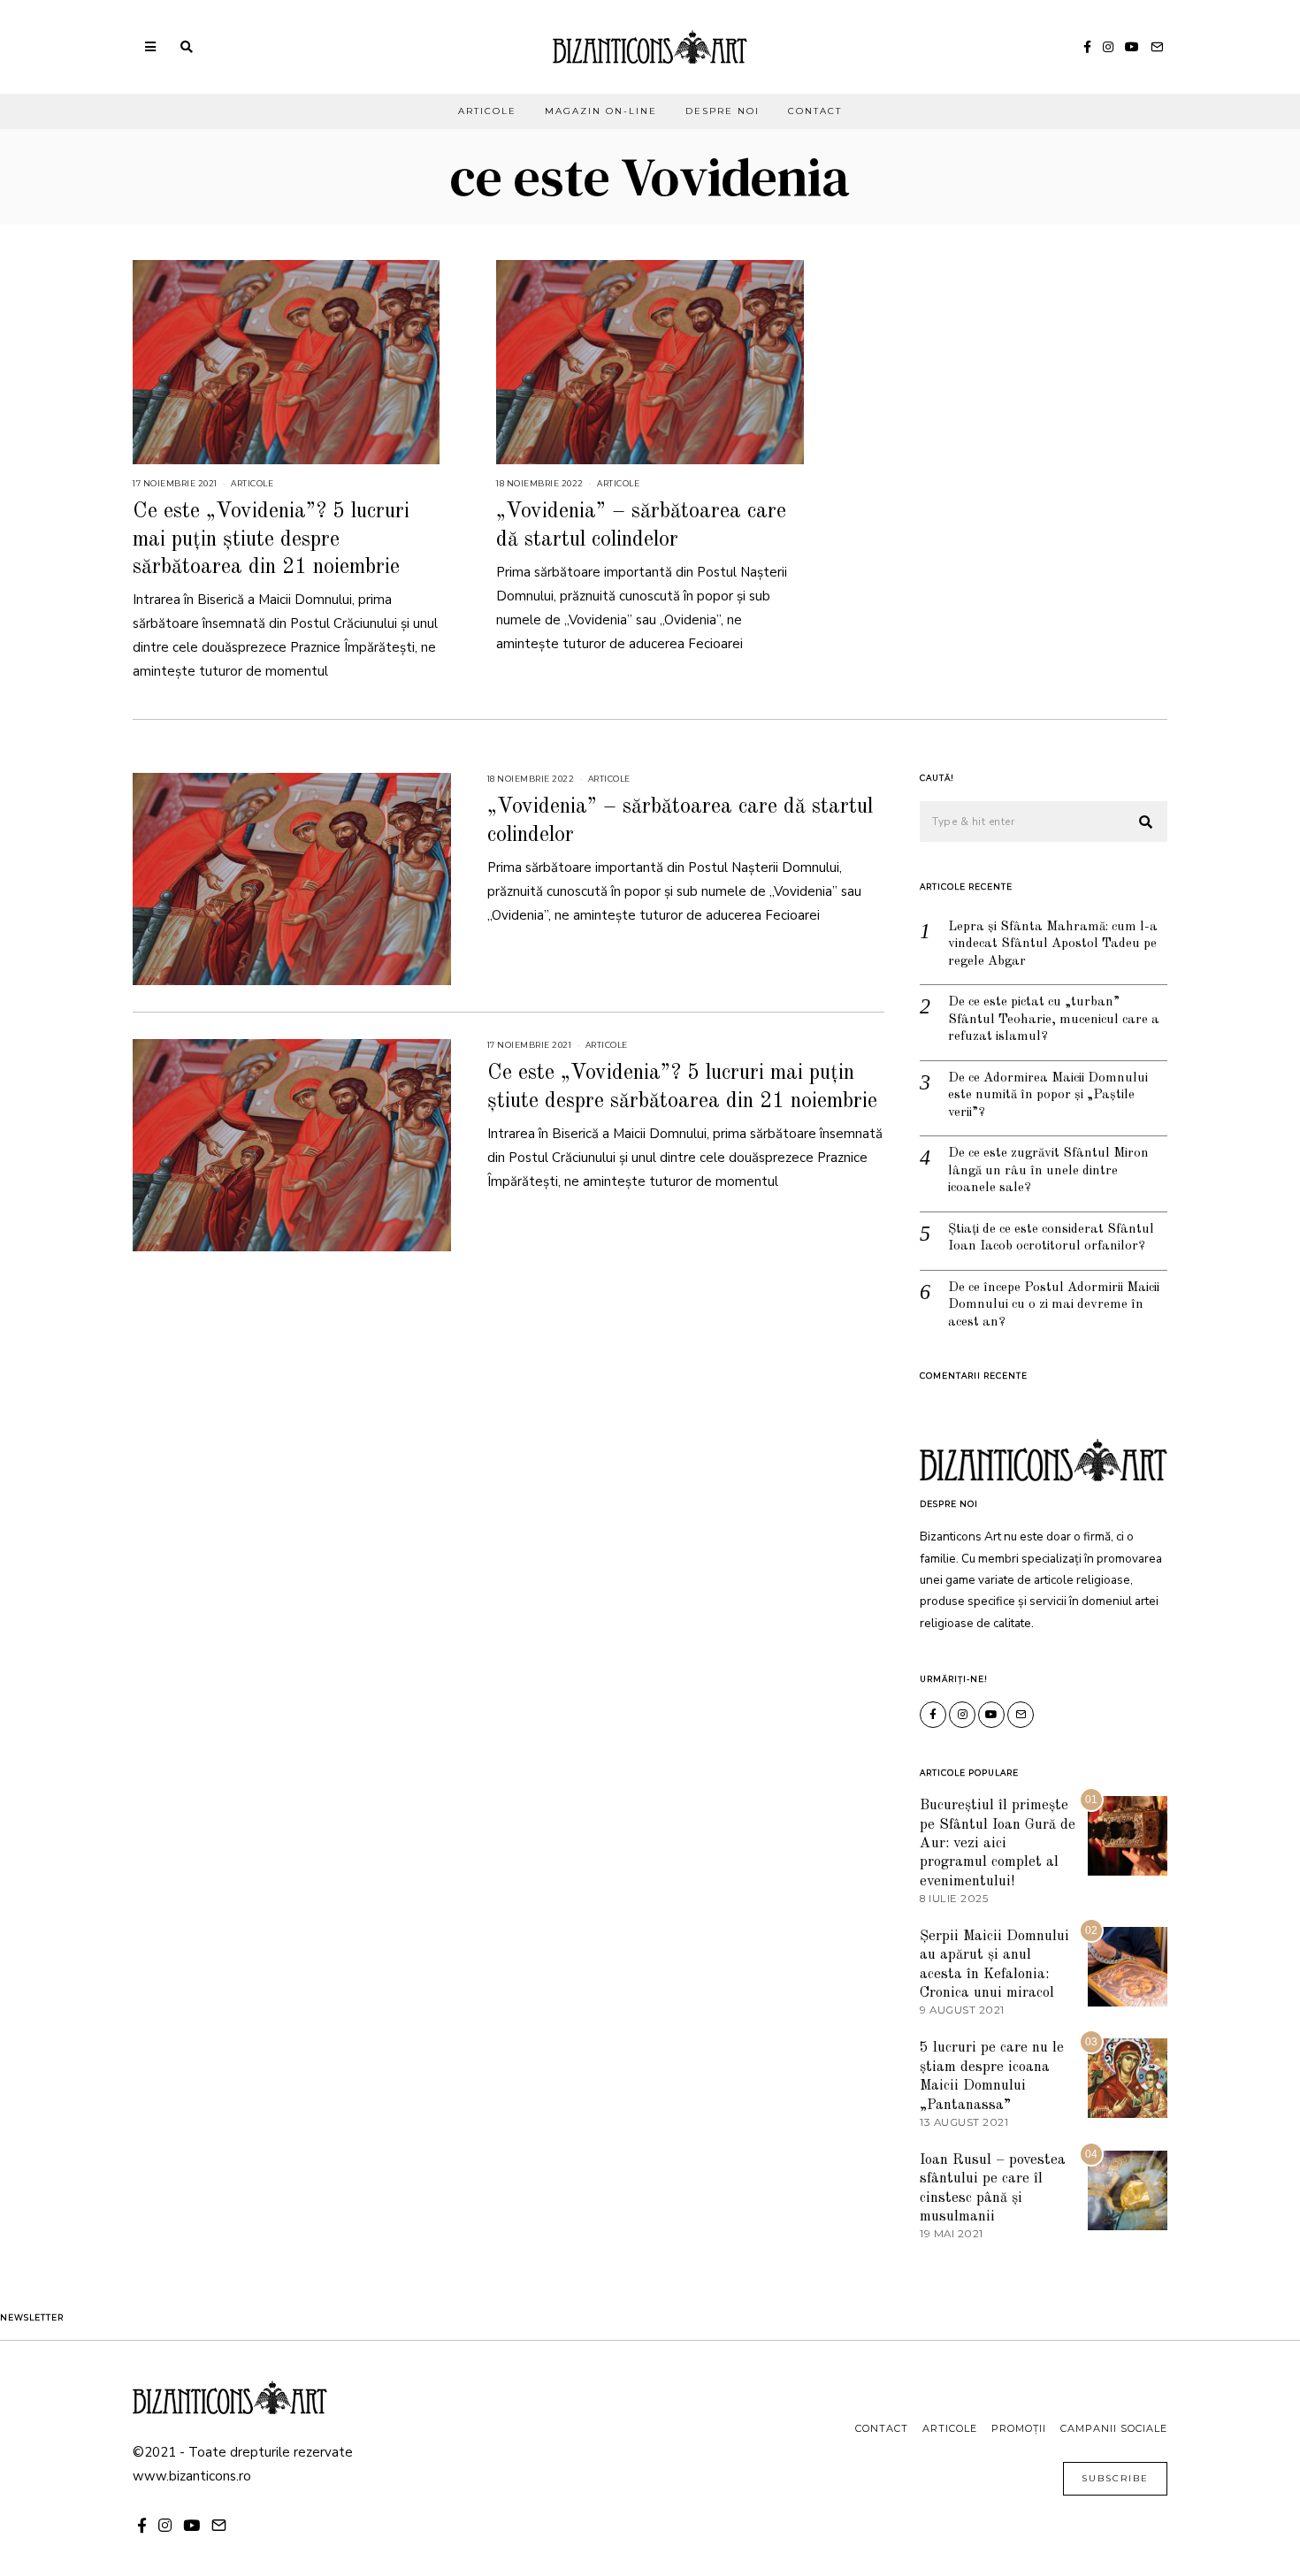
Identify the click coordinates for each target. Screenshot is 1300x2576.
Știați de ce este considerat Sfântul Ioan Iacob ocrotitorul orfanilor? (1051, 1238)
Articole (487, 111)
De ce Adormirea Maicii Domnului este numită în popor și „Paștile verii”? (1048, 1096)
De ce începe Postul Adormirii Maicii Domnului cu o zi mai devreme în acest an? (1054, 1305)
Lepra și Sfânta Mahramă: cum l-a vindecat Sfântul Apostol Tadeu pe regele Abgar (1053, 944)
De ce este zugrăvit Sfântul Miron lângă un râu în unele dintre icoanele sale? (1048, 1171)
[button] (1146, 822)
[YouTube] (1132, 47)
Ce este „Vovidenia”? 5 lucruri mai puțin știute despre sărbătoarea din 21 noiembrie (271, 539)
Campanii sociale (1114, 2428)
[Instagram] (1108, 47)
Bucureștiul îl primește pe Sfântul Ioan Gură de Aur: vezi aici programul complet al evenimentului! (998, 1843)
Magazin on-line (601, 111)
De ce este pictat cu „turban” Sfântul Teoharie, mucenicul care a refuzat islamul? (1054, 1020)
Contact (815, 111)
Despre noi (723, 111)
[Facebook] (1087, 47)
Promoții (1019, 2428)
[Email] (1157, 47)
